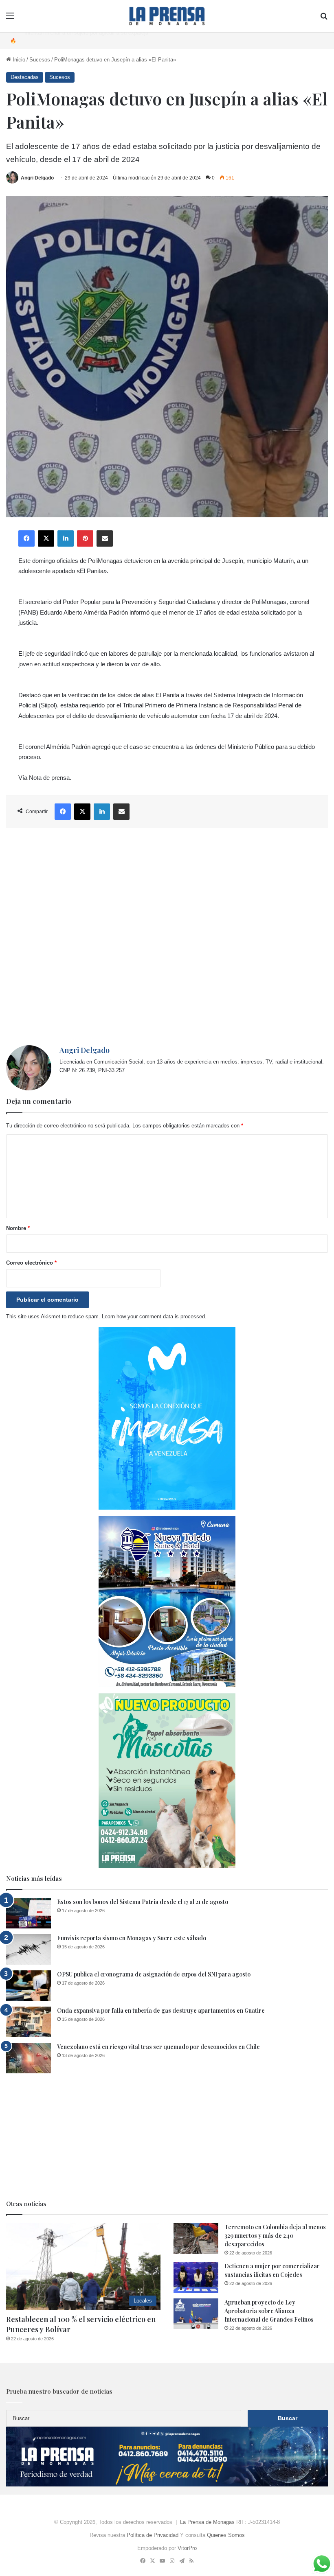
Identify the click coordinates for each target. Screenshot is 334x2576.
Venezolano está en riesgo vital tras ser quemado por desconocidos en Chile (158, 2047)
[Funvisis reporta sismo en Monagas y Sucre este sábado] (29, 1949)
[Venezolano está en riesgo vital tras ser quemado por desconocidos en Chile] (29, 2058)
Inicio (18, 60)
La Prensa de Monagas (207, 2522)
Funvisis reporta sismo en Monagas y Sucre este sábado (132, 1938)
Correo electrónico (31, 1263)
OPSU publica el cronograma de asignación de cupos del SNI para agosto (154, 1974)
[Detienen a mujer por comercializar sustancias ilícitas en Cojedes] (196, 2277)
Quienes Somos (226, 2535)
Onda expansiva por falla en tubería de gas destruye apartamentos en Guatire (161, 2010)
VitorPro (187, 2548)
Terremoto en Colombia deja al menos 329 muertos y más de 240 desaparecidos (275, 2236)
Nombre (18, 1228)
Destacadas (25, 77)
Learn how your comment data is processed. (154, 1316)
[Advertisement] (167, 937)
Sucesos (40, 60)
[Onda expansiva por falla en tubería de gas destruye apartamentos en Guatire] (29, 2022)
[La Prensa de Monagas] (167, 16)
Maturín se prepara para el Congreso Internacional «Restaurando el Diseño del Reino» (125, 40)
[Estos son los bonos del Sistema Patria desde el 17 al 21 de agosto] (29, 1913)
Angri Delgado (37, 178)
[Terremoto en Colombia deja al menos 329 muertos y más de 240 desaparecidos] (196, 2238)
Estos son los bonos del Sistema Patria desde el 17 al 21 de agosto (143, 1902)
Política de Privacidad (153, 2535)
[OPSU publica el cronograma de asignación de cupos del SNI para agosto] (29, 1986)
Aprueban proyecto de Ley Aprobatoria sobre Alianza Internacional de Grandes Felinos (269, 2311)
